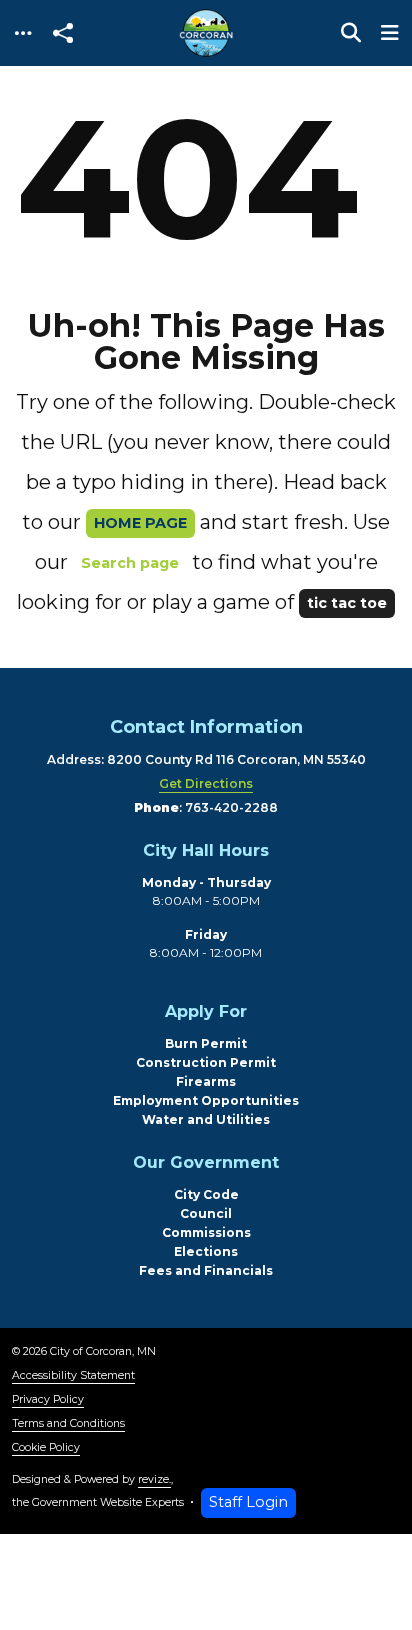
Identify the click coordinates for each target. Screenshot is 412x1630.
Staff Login (248, 1502)
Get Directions (206, 783)
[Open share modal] (63, 33)
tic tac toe (347, 603)
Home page (140, 523)
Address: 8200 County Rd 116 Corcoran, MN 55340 (206, 759)
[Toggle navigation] (23, 33)
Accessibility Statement (73, 1375)
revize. (154, 1479)
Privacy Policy (48, 1399)
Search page (130, 563)
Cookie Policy (46, 1447)
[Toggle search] (351, 33)
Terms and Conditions (68, 1423)
